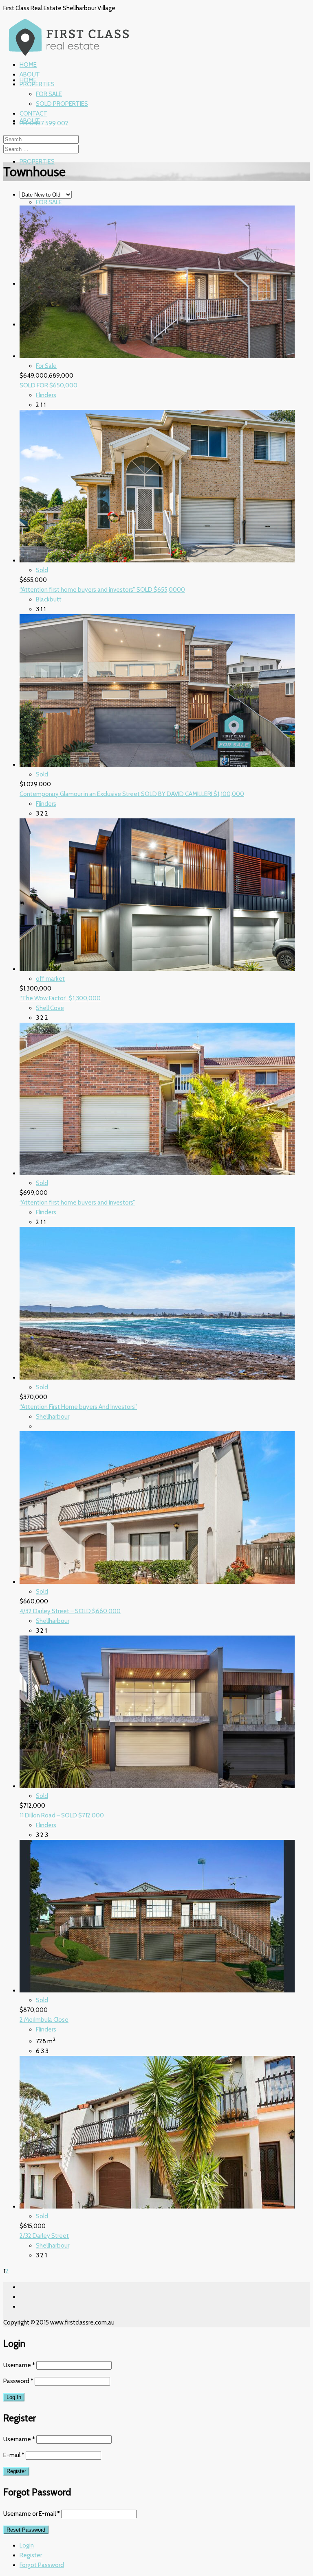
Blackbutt (49, 599)
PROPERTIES (37, 162)
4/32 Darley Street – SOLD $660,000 (70, 1611)
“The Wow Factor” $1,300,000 (60, 998)
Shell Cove (50, 1008)
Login (27, 2545)
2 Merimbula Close (44, 2020)
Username (19, 2365)
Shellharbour (53, 1417)
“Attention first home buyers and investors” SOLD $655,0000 (102, 590)
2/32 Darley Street (44, 2236)
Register (31, 2555)
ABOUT (30, 74)
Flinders (46, 395)
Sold (42, 570)
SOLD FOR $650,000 (48, 385)
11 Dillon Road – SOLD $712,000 (62, 1815)
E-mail (14, 2455)
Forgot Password (42, 2565)
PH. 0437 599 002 (44, 123)
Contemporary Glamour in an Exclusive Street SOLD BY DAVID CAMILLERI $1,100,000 (132, 794)
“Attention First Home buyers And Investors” (78, 1407)
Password (18, 2381)
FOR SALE (49, 202)
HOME (28, 80)
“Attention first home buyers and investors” (77, 1203)
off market (50, 979)
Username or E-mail (32, 2514)
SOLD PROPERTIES (62, 104)
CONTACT (33, 114)
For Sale (46, 366)
